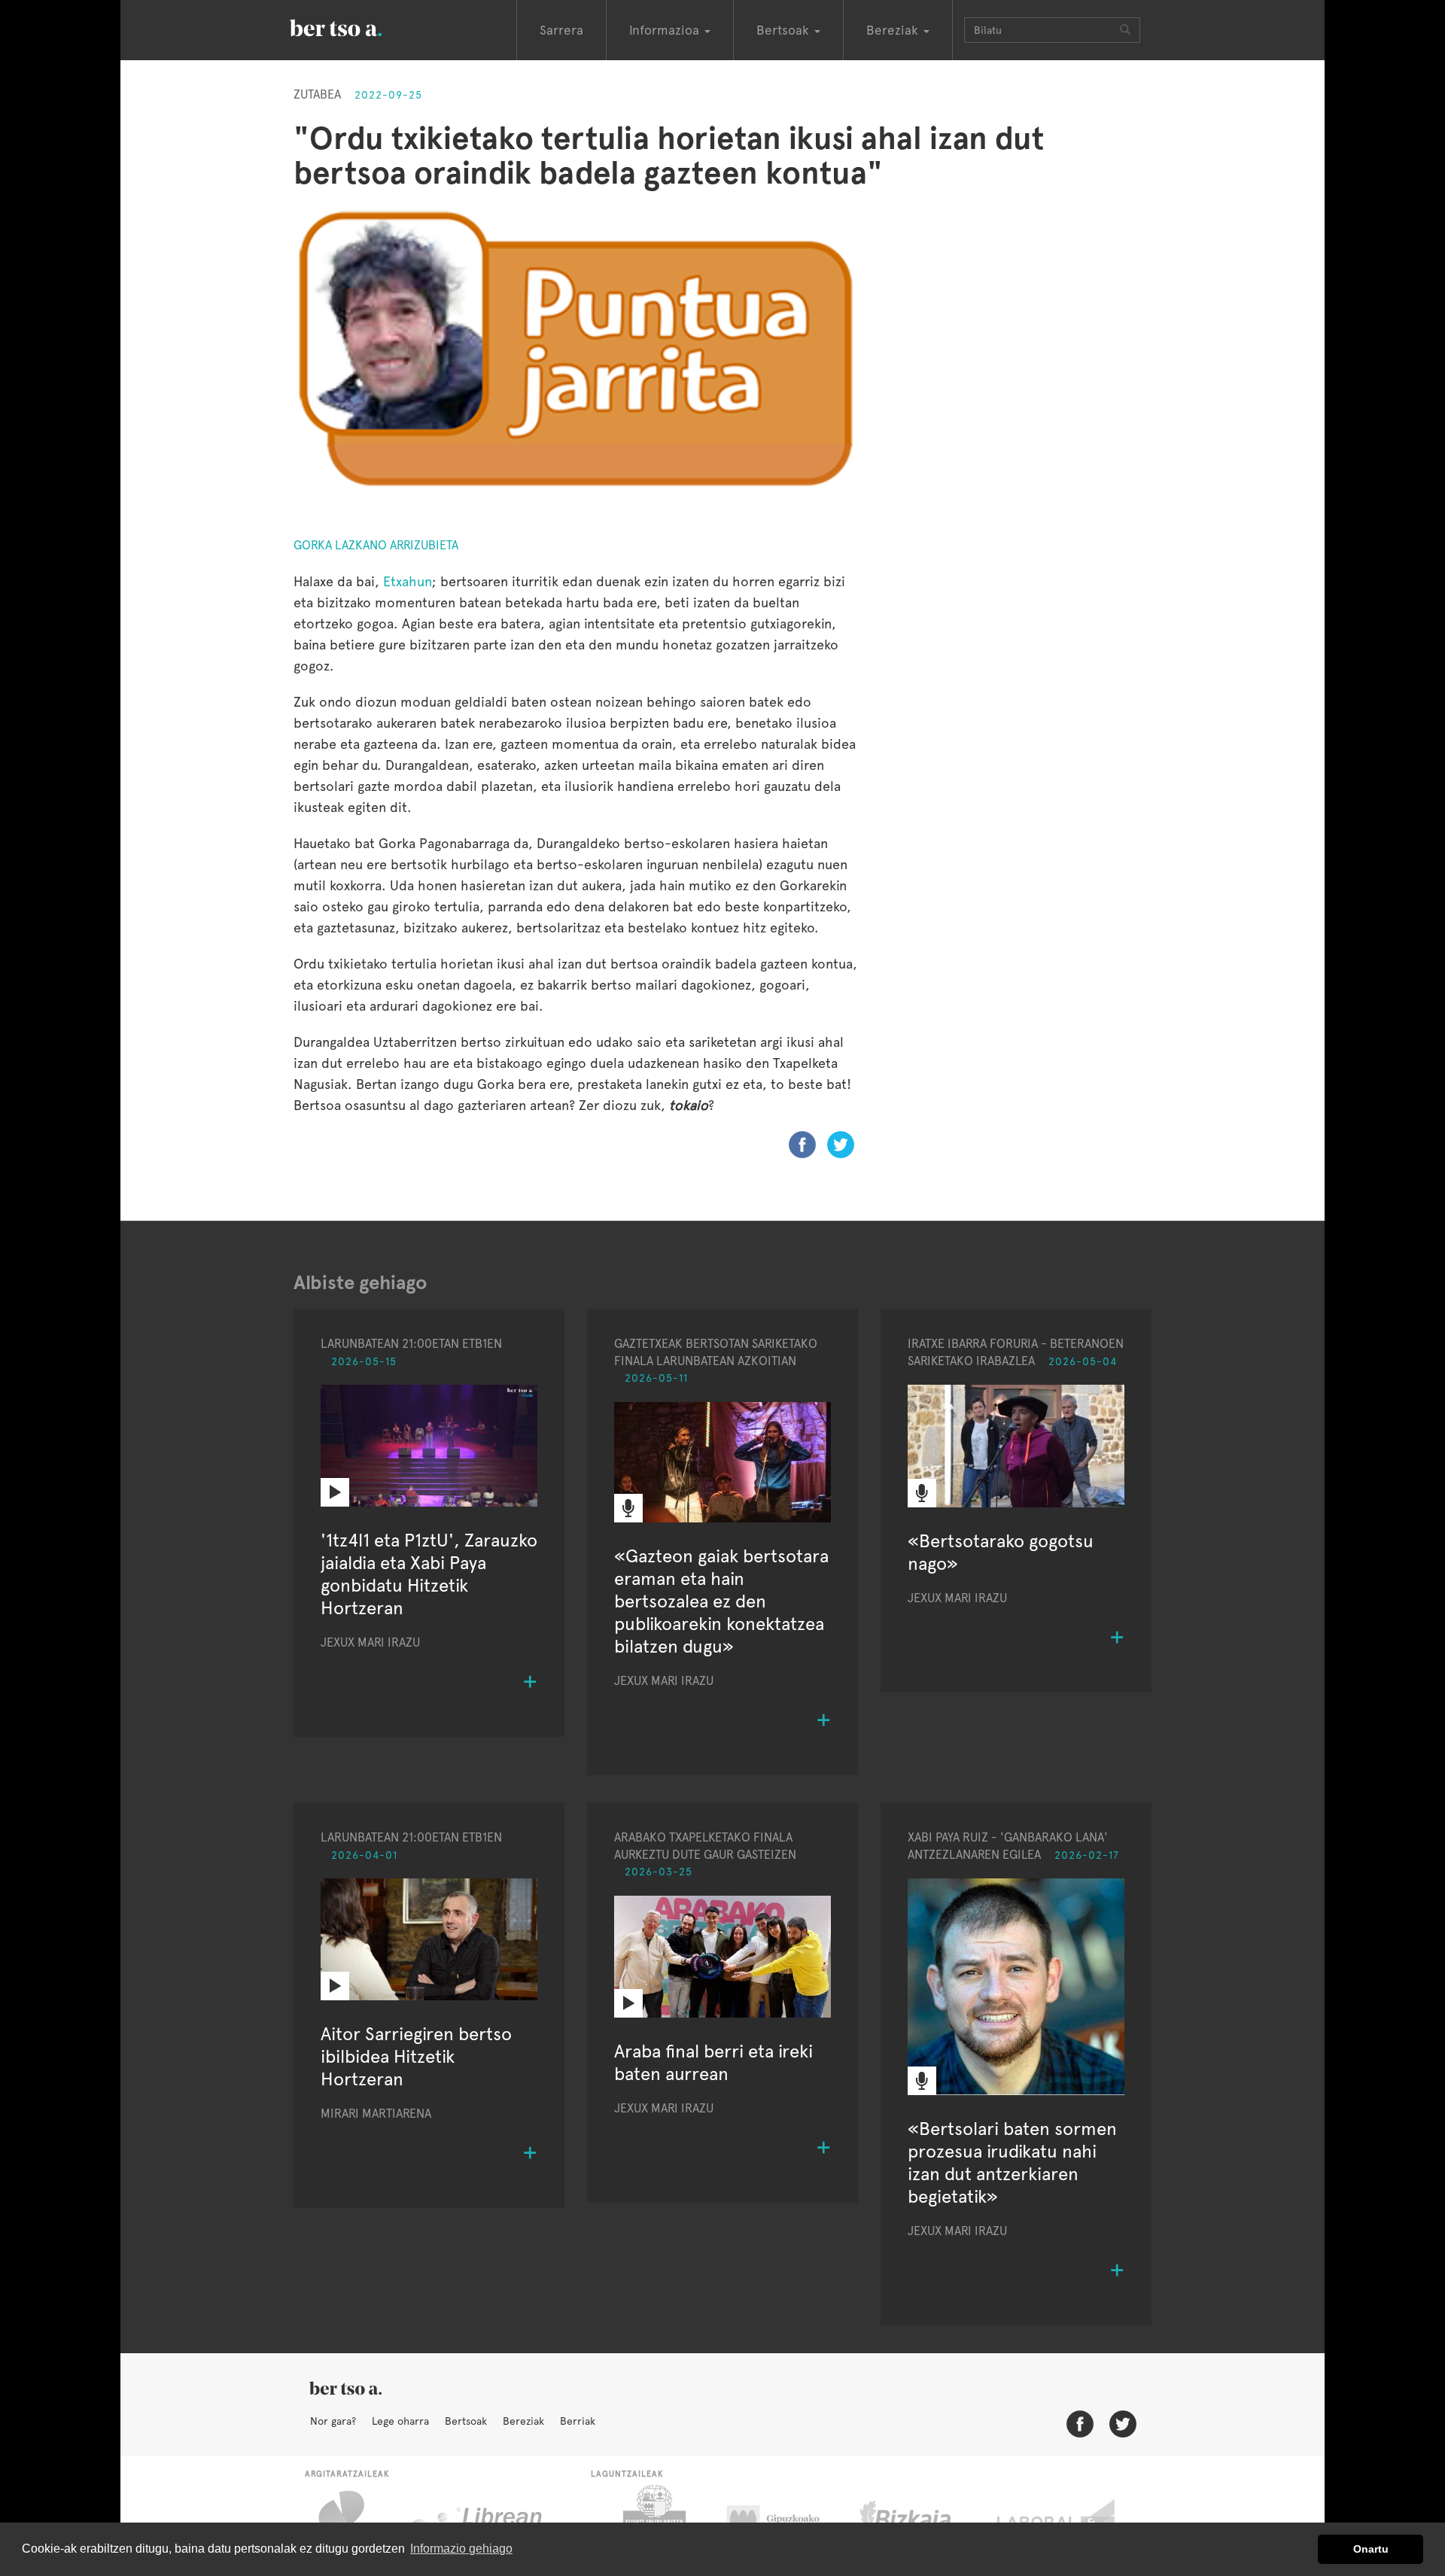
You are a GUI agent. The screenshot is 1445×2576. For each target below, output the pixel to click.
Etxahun (408, 581)
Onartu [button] (1371, 2549)
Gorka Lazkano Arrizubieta (376, 545)
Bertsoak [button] (785, 30)
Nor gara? (333, 2421)
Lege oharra (400, 2421)
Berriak (578, 2421)
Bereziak (523, 2421)
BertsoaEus (357, 26)
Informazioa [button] (666, 30)
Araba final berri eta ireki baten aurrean (713, 2062)
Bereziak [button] (894, 30)
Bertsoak (466, 2421)
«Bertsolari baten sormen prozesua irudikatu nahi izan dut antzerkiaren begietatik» (1012, 2162)
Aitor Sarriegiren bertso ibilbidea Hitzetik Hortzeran (416, 2056)
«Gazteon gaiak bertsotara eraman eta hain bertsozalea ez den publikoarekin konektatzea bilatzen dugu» (721, 1601)
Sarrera (561, 30)
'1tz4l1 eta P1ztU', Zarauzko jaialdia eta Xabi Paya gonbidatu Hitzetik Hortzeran (429, 1574)
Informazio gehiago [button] (461, 2549)
